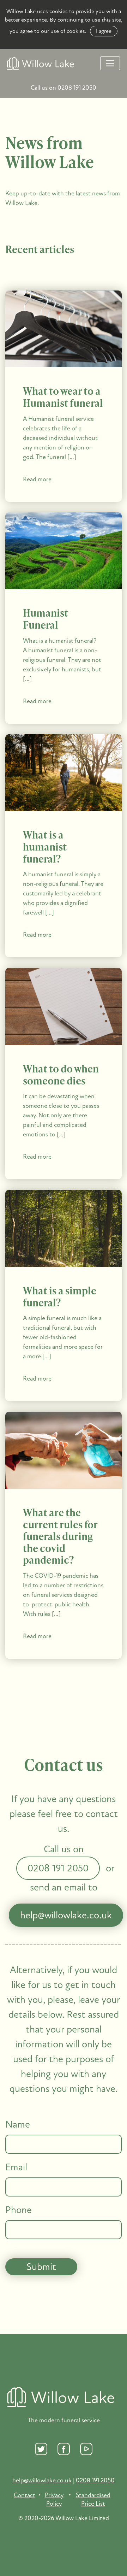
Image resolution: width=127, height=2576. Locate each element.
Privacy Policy (54, 2499)
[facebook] (64, 2449)
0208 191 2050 (58, 1868)
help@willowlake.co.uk (66, 1915)
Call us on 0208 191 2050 (64, 88)
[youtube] (86, 2449)
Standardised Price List (93, 2499)
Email (16, 2168)
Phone (19, 2210)
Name (18, 2125)
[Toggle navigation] (110, 63)
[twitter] (41, 2449)
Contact (25, 2495)
